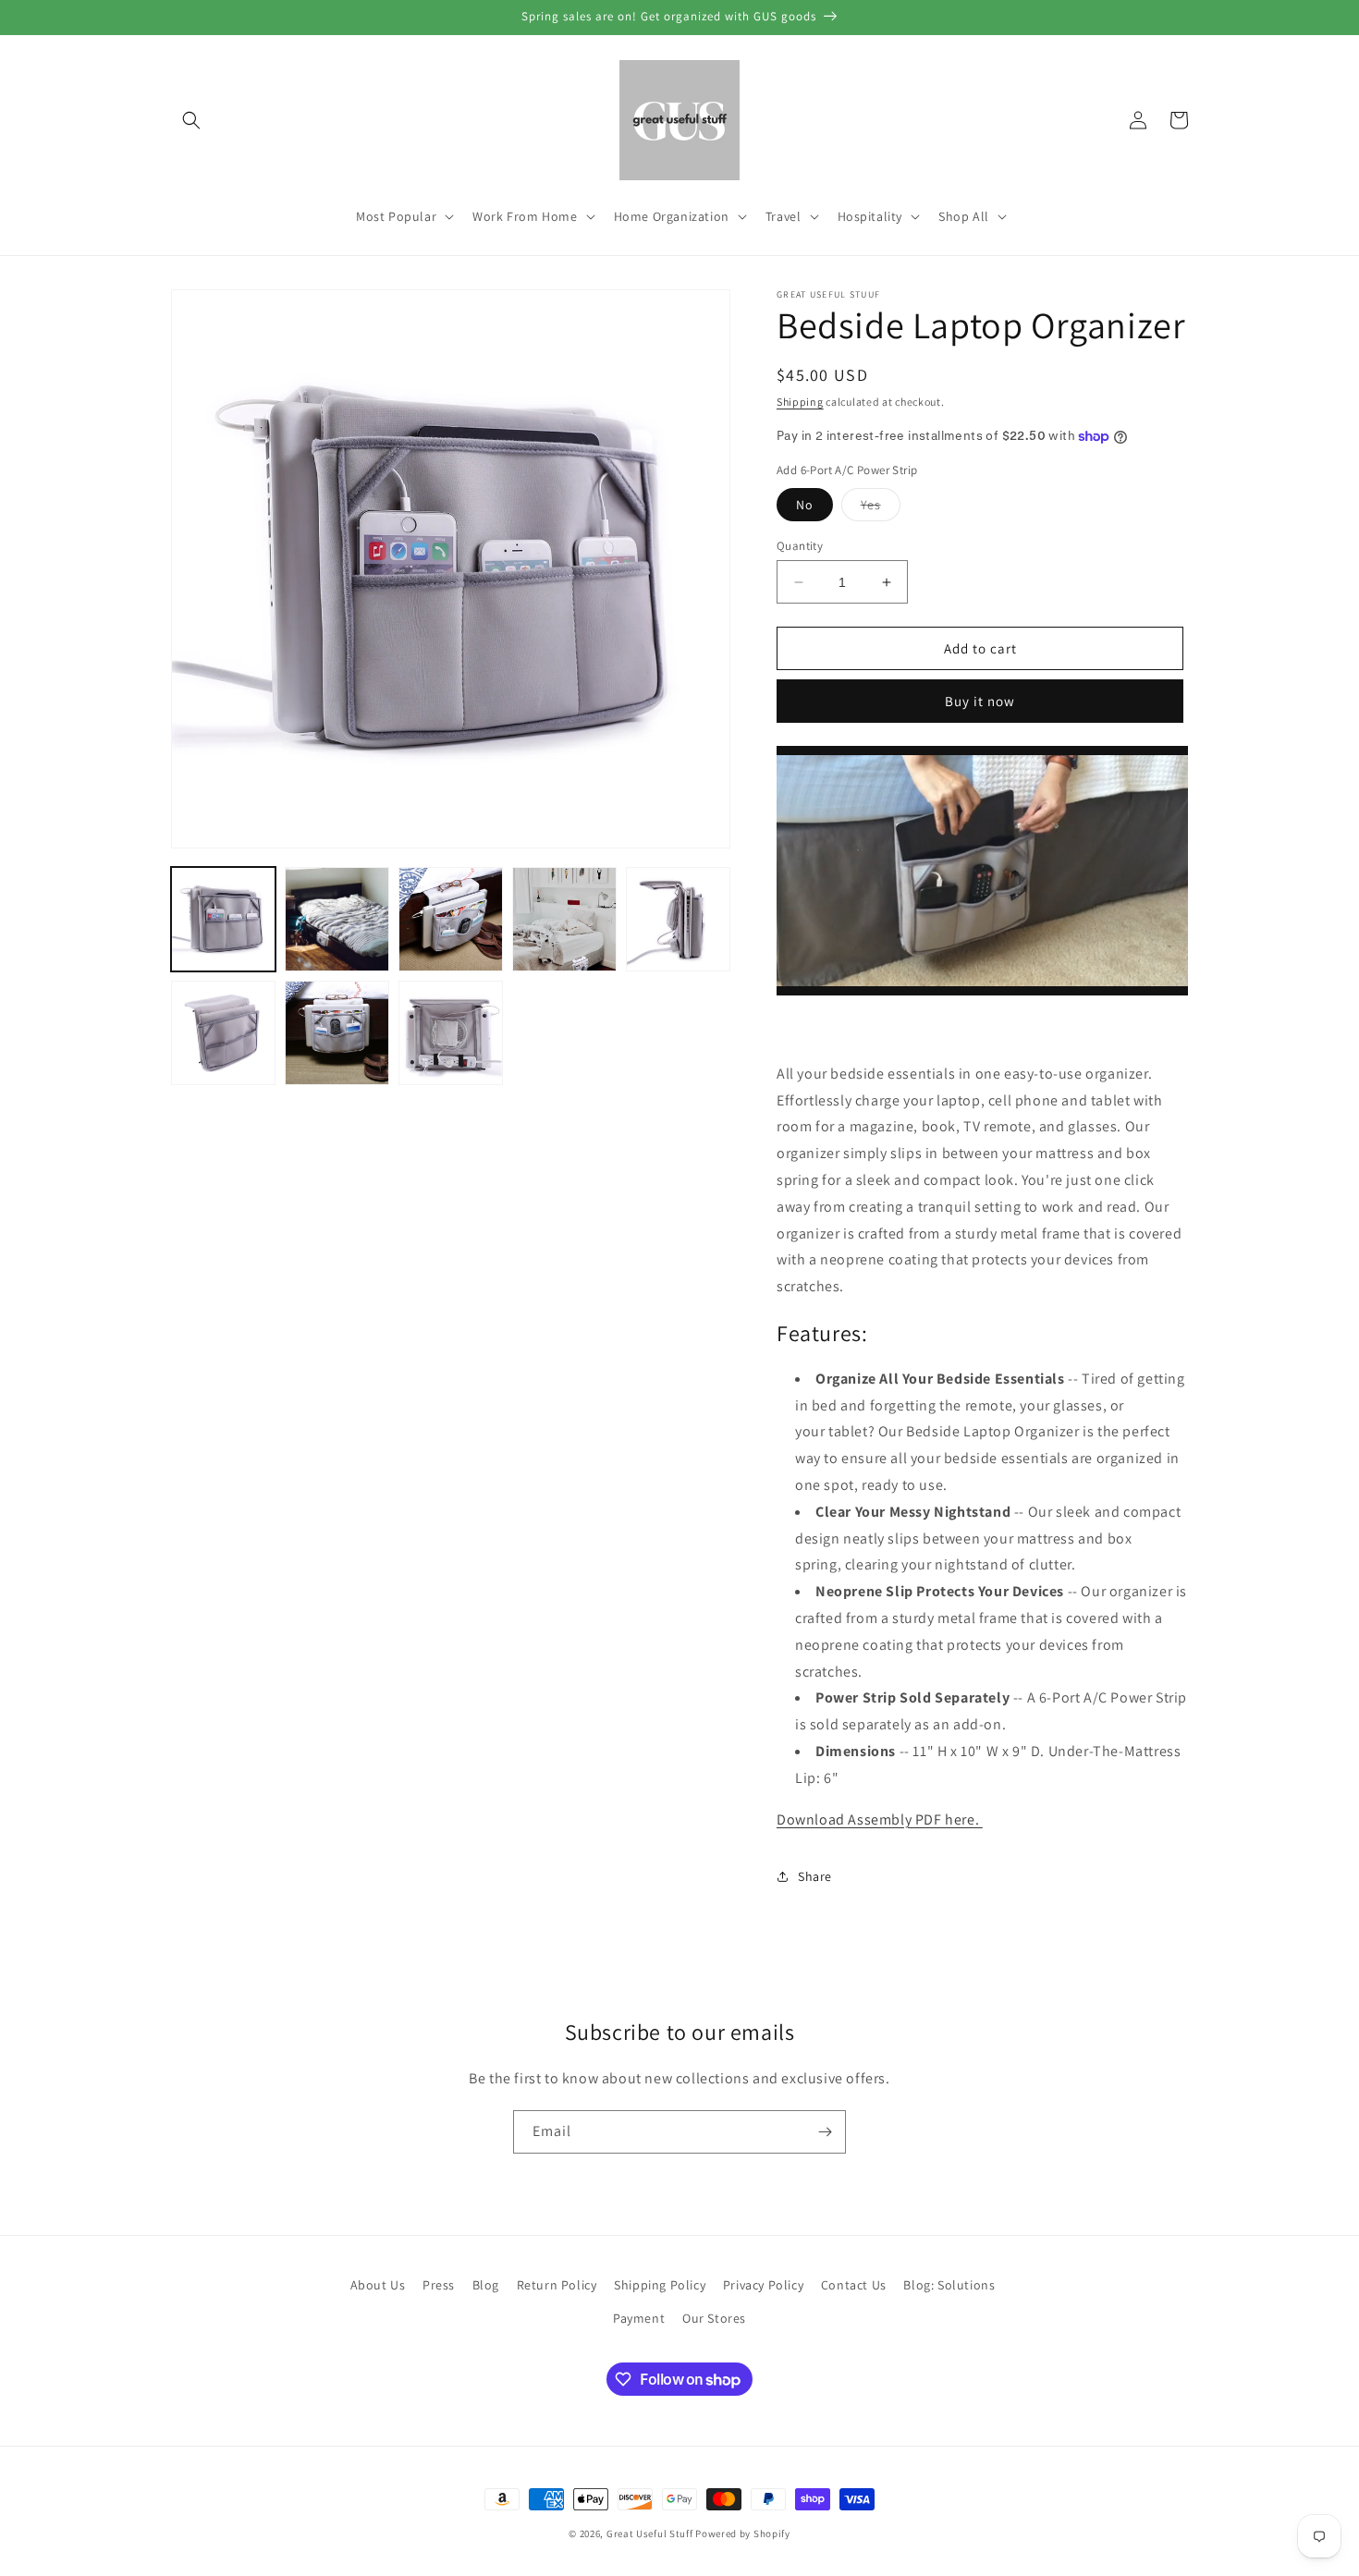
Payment (639, 2318)
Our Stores (714, 2318)
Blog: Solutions (949, 2285)
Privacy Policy (763, 2285)
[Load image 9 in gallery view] (451, 1033)
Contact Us (854, 2285)
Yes (881, 508)
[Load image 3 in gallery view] (451, 919)
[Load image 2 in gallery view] (337, 919)
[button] (191, 120)
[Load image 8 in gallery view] (337, 1033)
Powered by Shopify (743, 2533)
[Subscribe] (825, 2132)
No (805, 505)
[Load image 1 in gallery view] (223, 919)
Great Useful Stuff (650, 2533)
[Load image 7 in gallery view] (223, 1033)
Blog (486, 2285)
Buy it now (980, 701)
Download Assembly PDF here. (880, 1819)
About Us (378, 2285)
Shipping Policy (660, 2285)
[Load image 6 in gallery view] (678, 919)
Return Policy (557, 2285)
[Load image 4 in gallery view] (564, 919)
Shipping (800, 402)
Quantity (800, 546)
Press (439, 2285)
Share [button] (815, 1876)
